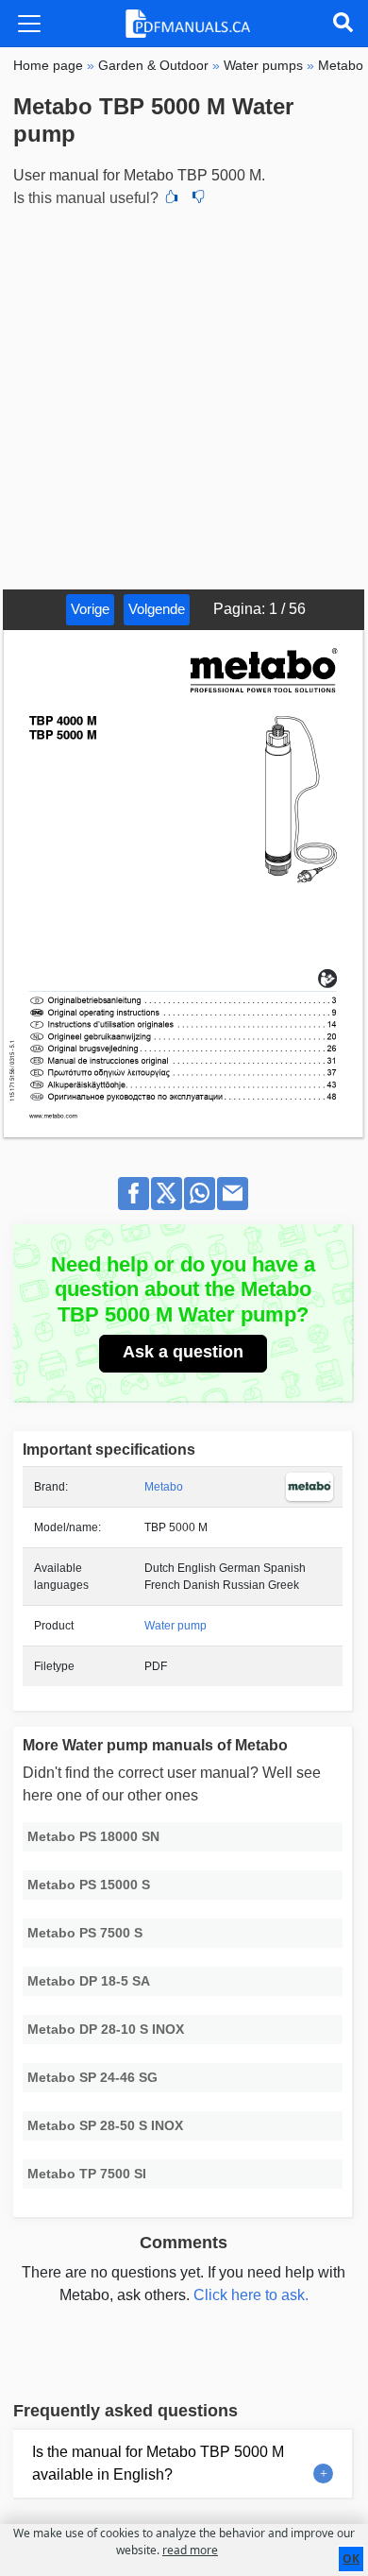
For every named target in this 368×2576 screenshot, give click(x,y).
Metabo (164, 1487)
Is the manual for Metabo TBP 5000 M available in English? (158, 2463)
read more (190, 2550)
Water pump (176, 1626)
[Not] (198, 198)
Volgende (157, 609)
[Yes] (172, 198)
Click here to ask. (251, 2295)
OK (351, 2559)
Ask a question (183, 1352)
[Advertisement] (184, 396)
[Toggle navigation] (29, 24)
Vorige (90, 609)
